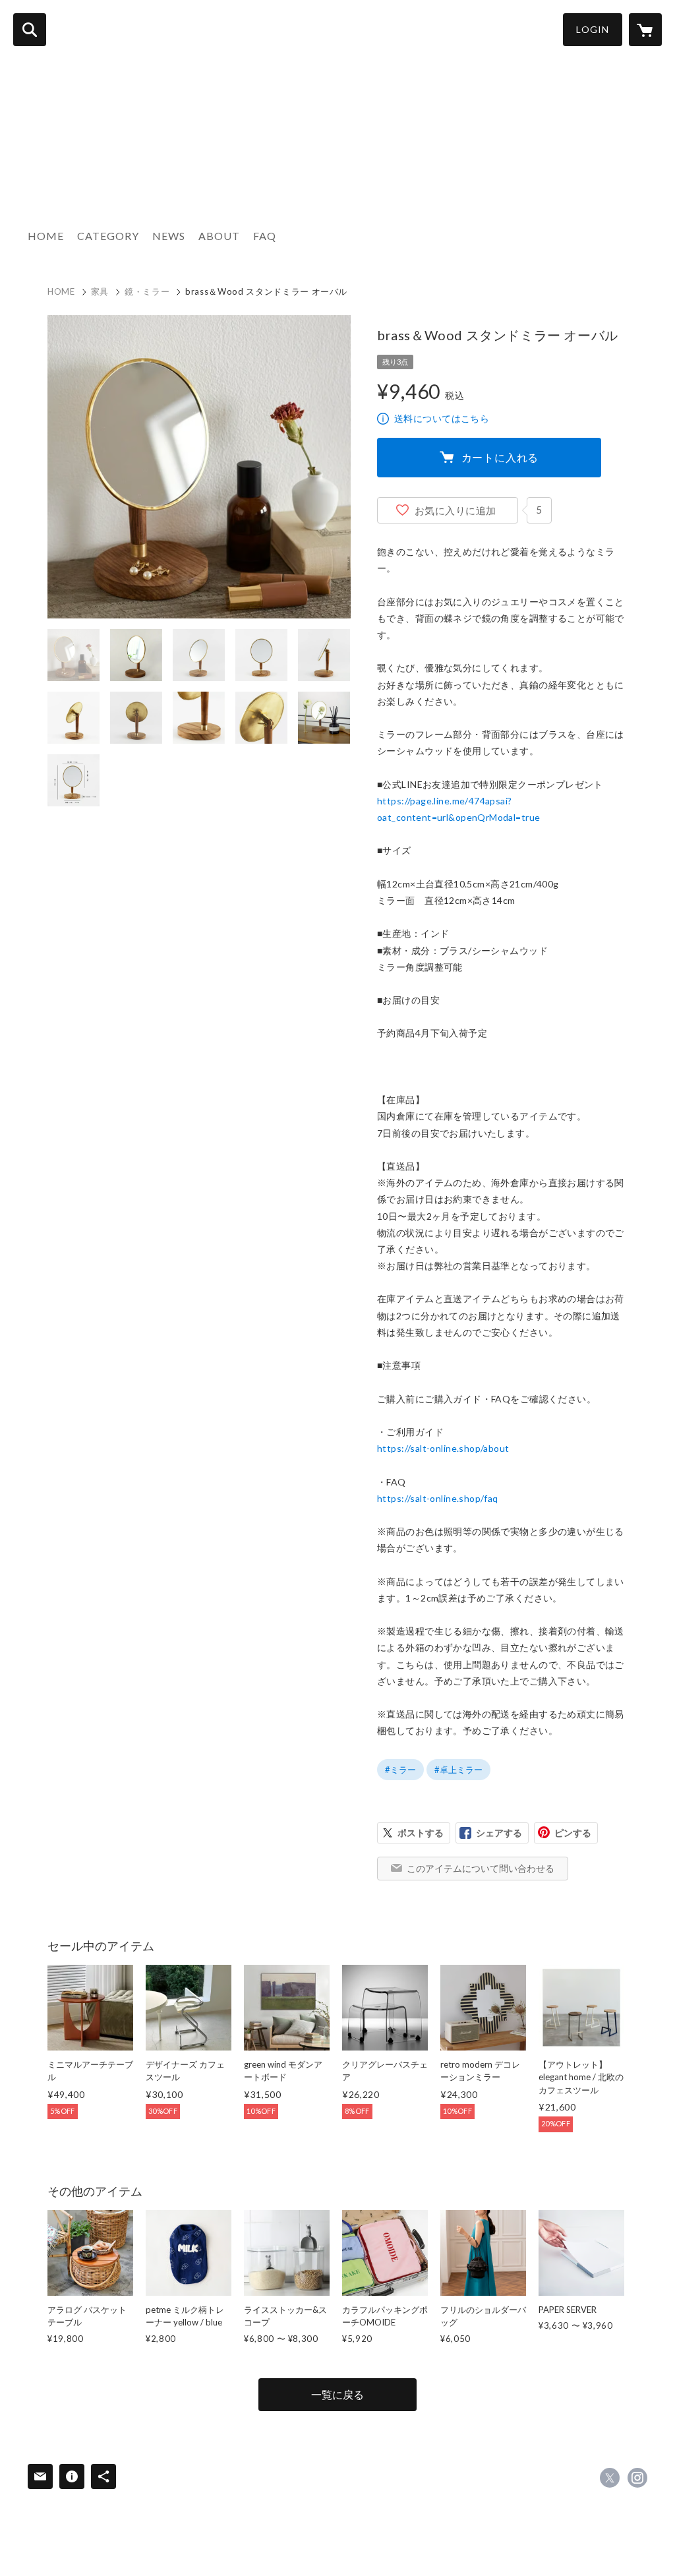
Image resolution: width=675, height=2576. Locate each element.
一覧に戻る (337, 2394)
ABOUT (219, 236)
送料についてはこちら (442, 418)
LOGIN (593, 29)
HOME (46, 236)
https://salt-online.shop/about (443, 1448)
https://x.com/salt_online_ (610, 2478)
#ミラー (400, 1770)
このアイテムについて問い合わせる (481, 1868)
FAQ (265, 236)
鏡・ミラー (147, 291)
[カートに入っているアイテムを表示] (645, 30)
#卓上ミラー (458, 1770)
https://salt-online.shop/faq (438, 1498)
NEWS (169, 236)
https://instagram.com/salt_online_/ (637, 2478)
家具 (100, 291)
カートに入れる (500, 457)
